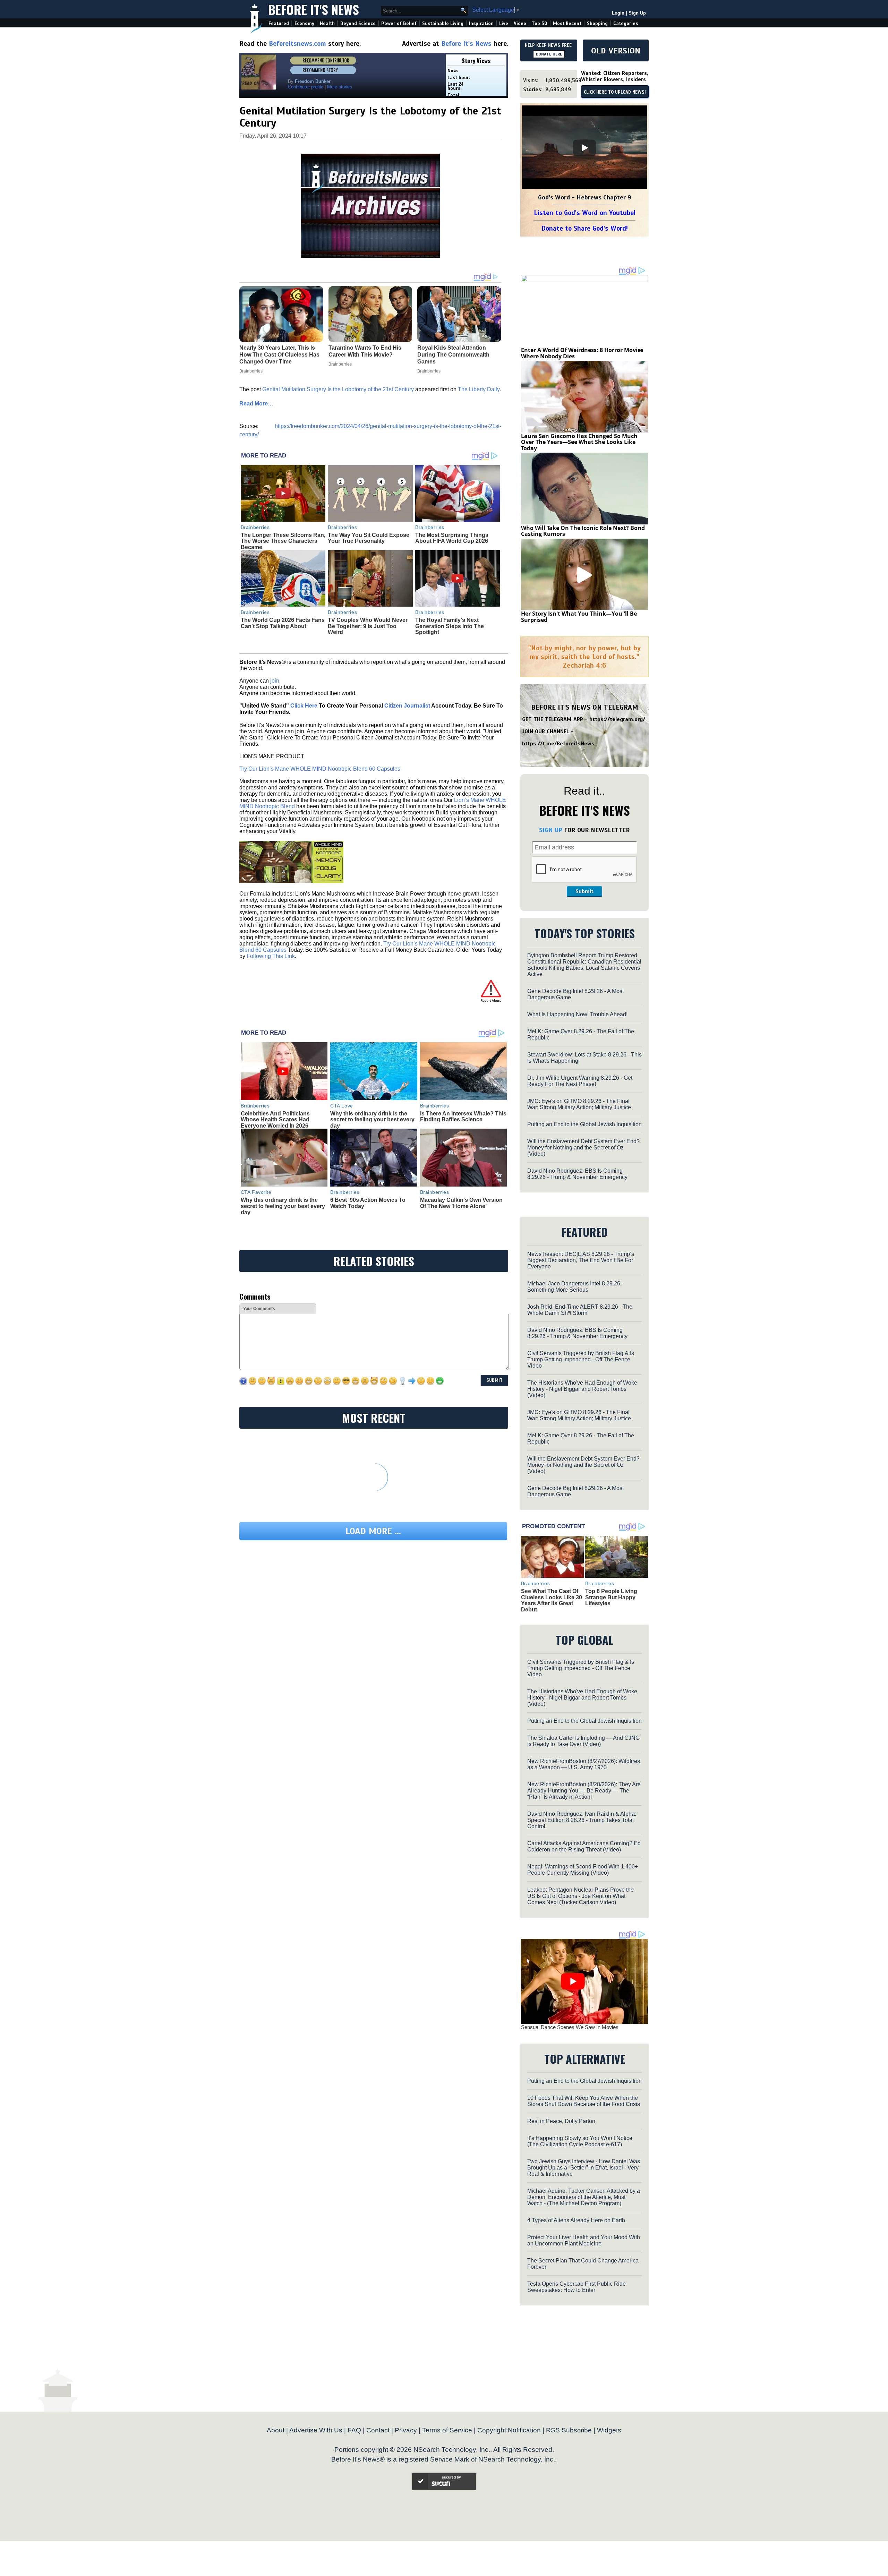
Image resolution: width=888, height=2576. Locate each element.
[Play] (584, 148)
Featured (279, 23)
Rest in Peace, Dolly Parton (561, 2121)
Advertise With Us (316, 2430)
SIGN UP (551, 830)
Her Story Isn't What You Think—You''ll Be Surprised (579, 617)
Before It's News (314, 9)
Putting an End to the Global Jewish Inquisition (584, 1124)
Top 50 (540, 23)
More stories (340, 87)
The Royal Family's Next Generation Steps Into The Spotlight (450, 626)
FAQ (354, 2430)
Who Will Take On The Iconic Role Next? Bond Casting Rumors (583, 531)
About (276, 2430)
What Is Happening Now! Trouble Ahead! (577, 1014)
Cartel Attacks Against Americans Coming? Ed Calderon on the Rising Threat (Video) (584, 1846)
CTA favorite (256, 1192)
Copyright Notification (509, 2430)
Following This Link (271, 956)
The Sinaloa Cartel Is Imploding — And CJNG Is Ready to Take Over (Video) (583, 1741)
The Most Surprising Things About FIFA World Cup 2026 (452, 538)
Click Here (304, 706)
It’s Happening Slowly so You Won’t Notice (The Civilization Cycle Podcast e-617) (580, 2141)
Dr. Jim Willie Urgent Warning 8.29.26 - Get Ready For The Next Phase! (580, 1081)
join (275, 681)
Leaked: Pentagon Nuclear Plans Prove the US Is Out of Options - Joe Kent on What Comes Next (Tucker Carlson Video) (580, 1896)
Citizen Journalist (407, 706)
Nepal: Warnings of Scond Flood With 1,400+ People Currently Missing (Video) (583, 1870)
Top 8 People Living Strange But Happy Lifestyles (611, 1597)
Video (520, 23)
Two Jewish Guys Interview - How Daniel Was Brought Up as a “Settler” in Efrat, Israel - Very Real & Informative (584, 2168)
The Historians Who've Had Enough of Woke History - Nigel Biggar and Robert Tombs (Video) (582, 1389)
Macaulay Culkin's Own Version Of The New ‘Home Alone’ (461, 1203)
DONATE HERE (549, 54)
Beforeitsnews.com (297, 44)
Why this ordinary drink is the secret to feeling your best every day (372, 1120)
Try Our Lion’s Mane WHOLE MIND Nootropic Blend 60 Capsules (320, 769)
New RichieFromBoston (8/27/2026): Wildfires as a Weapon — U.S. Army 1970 (584, 1764)
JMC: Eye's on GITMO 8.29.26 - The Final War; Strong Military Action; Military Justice (579, 1104)
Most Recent (567, 23)
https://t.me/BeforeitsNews (558, 744)
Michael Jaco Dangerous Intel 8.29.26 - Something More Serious (575, 1287)
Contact (378, 2430)
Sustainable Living (443, 23)
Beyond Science (358, 23)
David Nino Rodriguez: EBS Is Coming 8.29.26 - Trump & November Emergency (577, 1174)
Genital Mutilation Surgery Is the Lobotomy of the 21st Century (338, 389)
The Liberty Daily (479, 389)
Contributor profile (306, 87)
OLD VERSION (616, 51)
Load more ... (373, 1531)
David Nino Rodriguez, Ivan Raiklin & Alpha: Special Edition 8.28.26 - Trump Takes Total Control (582, 1820)
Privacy (406, 2430)
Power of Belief (399, 23)
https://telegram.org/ (617, 719)
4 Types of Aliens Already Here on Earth (576, 2220)
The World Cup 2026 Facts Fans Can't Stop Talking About (283, 623)
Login (618, 13)
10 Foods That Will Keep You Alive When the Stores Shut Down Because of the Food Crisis (584, 2101)
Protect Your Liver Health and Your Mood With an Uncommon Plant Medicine (584, 2240)
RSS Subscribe (569, 2430)
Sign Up (637, 13)
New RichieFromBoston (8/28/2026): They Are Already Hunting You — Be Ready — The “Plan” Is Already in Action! (584, 1791)
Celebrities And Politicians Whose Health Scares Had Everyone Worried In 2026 (275, 1120)
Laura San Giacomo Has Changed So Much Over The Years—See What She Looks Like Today (579, 442)
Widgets (609, 2430)
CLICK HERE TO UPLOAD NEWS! (615, 92)
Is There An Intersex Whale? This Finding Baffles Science (463, 1117)
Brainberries (255, 527)
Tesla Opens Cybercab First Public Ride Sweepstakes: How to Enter (577, 2287)
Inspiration (481, 23)
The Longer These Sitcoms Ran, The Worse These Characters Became (283, 541)
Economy (304, 23)
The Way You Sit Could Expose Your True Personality (369, 538)
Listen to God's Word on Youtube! (585, 213)
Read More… (256, 404)
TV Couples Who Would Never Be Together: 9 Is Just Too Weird (368, 626)
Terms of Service (447, 2430)
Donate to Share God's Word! (585, 228)
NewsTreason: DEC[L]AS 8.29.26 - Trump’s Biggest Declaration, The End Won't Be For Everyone (581, 1260)
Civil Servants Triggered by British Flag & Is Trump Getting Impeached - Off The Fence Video (581, 1359)
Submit (584, 891)
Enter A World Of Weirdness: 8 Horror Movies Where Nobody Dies (582, 353)
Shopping (597, 23)
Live (504, 23)
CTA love (341, 1106)
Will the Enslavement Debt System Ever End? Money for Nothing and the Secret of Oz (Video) (583, 1148)
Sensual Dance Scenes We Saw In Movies (570, 2027)
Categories (626, 23)
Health (327, 23)
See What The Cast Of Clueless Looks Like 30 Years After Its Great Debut (552, 1600)
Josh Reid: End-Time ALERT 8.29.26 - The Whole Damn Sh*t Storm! (580, 1310)
